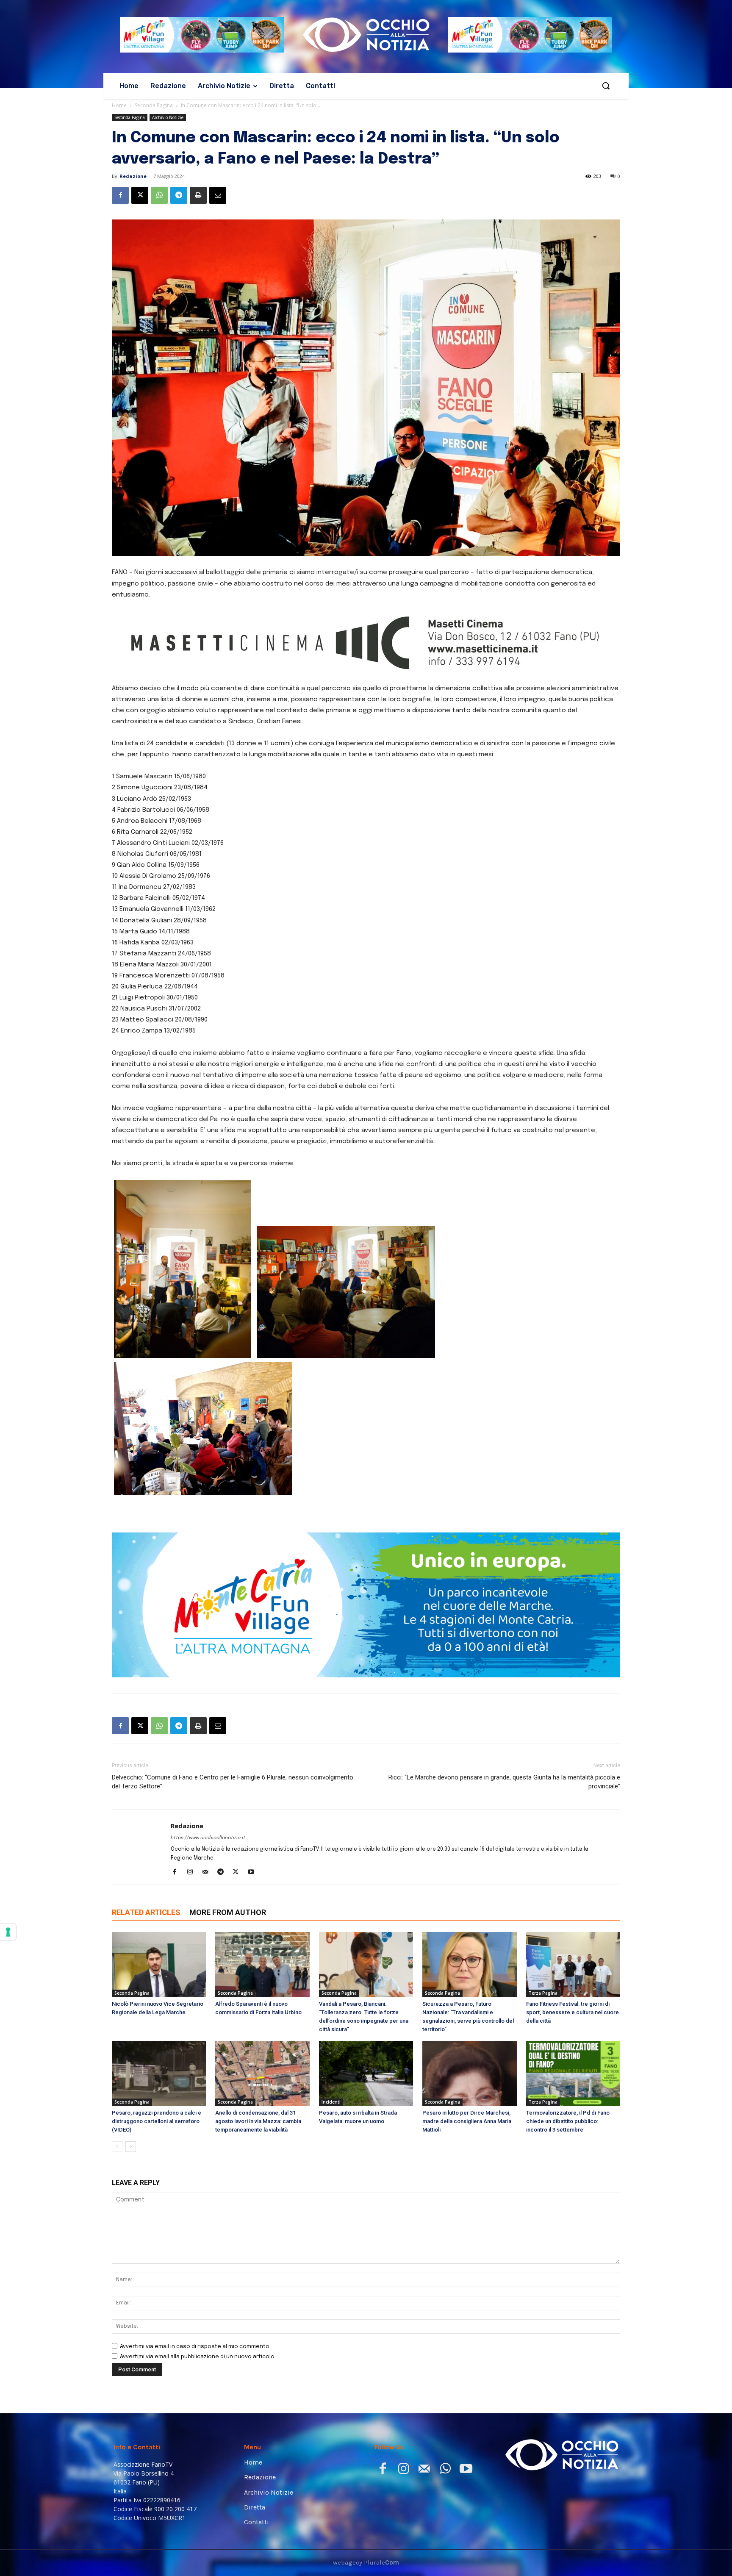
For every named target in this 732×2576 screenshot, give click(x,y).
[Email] (218, 195)
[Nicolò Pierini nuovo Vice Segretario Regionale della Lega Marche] (159, 1964)
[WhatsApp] (159, 195)
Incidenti (331, 2102)
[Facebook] (120, 195)
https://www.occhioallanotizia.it (208, 1838)
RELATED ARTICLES (146, 1912)
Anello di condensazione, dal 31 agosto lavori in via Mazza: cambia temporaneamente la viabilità (258, 2121)
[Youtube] (254, 1873)
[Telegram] (179, 195)
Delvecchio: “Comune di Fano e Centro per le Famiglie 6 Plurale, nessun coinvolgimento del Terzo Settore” (233, 1782)
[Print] (198, 195)
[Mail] (208, 1873)
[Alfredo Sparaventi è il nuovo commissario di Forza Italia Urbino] (262, 1964)
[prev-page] (117, 2147)
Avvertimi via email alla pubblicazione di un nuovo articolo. (198, 2357)
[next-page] (131, 2147)
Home (119, 105)
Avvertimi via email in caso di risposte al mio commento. (195, 2347)
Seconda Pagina (154, 105)
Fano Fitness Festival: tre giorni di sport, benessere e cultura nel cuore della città (573, 2012)
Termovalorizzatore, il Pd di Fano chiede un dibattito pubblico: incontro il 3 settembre (568, 2121)
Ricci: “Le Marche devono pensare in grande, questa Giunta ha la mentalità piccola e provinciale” (504, 1782)
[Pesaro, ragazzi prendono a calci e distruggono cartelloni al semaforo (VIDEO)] (159, 2073)
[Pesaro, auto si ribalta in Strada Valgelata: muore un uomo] (366, 2073)
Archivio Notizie (168, 117)
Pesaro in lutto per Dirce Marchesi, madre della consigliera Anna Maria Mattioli (467, 2121)
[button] (606, 86)
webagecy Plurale (366, 2562)
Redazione (133, 176)
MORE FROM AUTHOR (228, 1912)
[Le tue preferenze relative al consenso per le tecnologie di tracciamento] (8, 1932)
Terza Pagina (543, 1993)
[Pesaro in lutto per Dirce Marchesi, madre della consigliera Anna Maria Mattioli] (469, 2073)
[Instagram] (193, 1873)
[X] (140, 195)
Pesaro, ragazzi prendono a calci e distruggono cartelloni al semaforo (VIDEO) (157, 2121)
